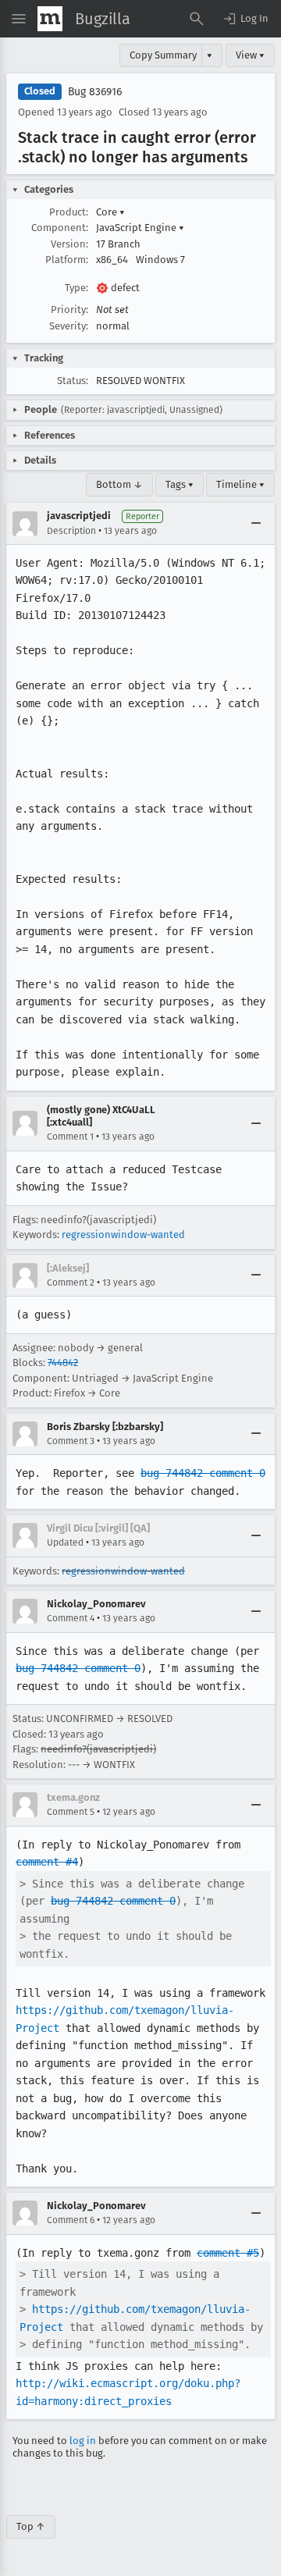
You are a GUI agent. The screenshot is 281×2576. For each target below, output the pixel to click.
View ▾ (250, 55)
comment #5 (228, 2253)
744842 (63, 1363)
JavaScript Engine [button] (140, 228)
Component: (60, 228)
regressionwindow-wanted (123, 1235)
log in (83, 2441)
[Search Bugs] (197, 19)
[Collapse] (256, 524)
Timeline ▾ (240, 484)
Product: (69, 212)
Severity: (69, 326)
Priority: (69, 310)
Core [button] (110, 212)
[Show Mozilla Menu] (50, 19)
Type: (76, 288)
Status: (73, 381)
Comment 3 (71, 1441)
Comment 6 (71, 2220)
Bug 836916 (95, 92)
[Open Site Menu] (19, 19)
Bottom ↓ (119, 484)
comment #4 (47, 1862)
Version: (69, 244)
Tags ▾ (180, 484)
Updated (65, 1542)
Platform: (67, 260)
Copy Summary (163, 55)
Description (71, 531)
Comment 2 (71, 1283)
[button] (245, 19)
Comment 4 (71, 1618)
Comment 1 (70, 1137)
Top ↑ (31, 2526)
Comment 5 (71, 1812)
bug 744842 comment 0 (203, 1473)
